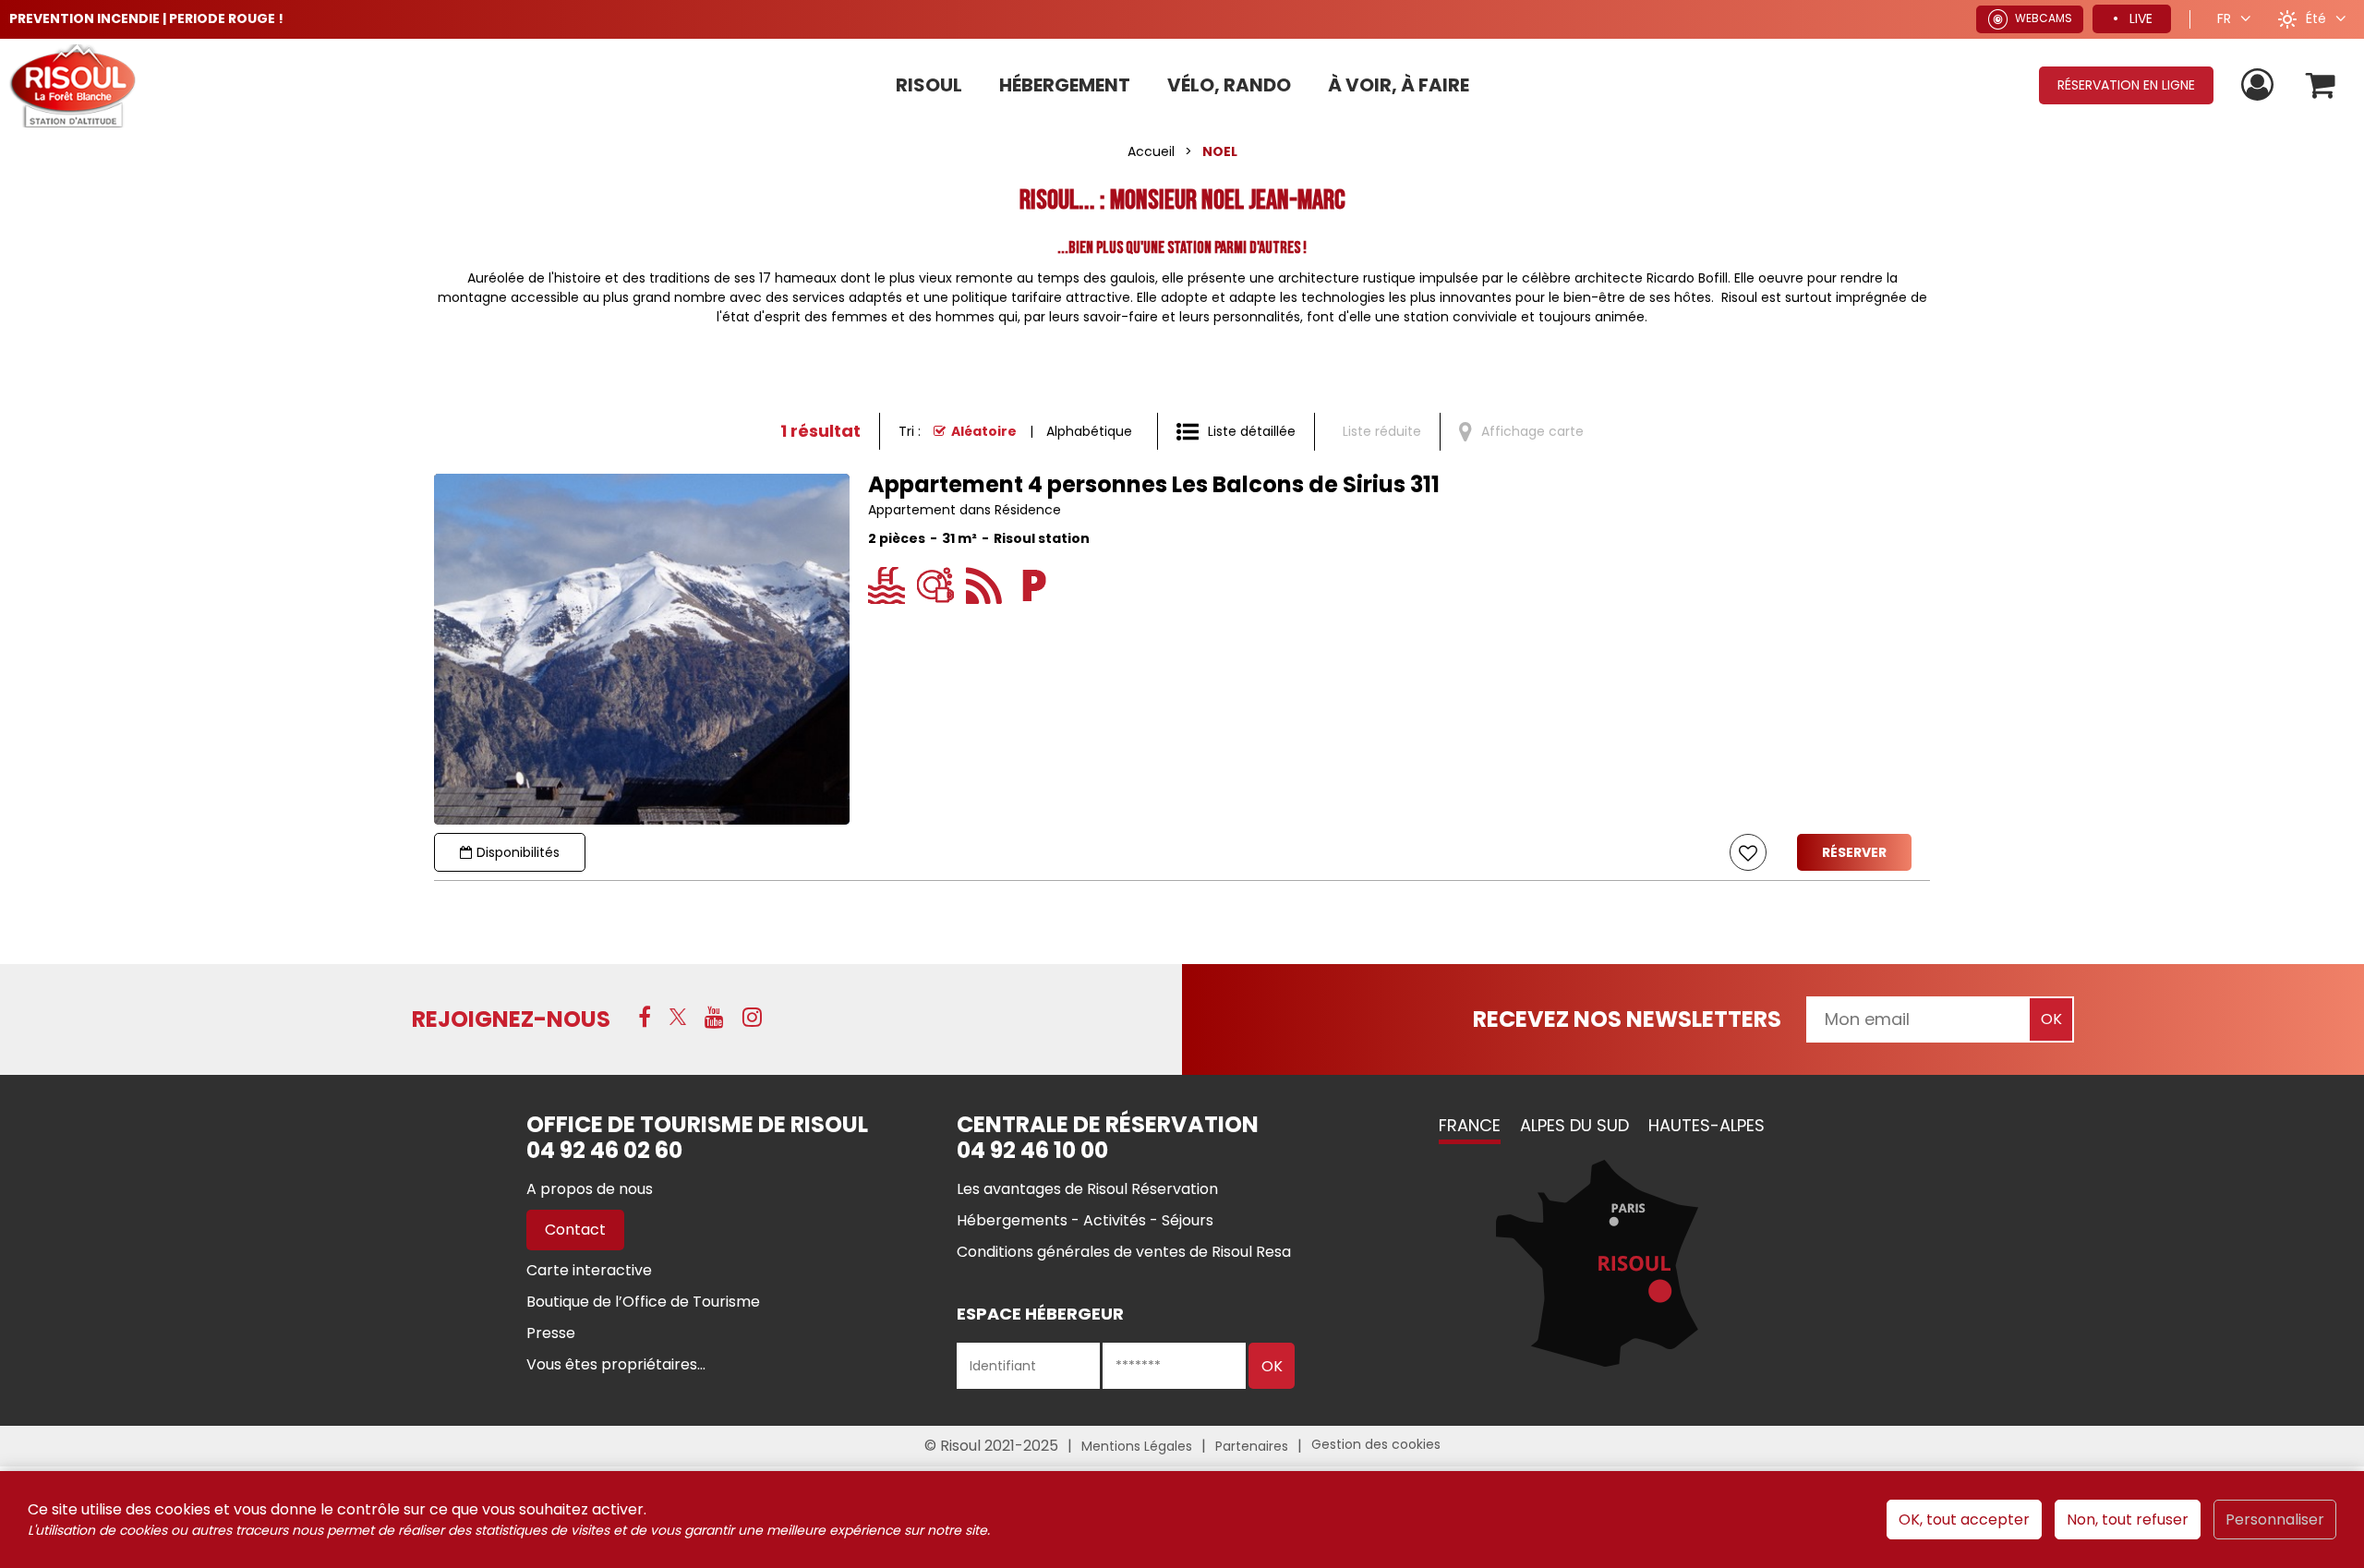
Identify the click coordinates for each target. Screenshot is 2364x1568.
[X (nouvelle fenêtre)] (678, 1017)
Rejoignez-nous (511, 1019)
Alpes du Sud (1574, 1125)
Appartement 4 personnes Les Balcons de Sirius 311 (1154, 485)
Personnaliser (2275, 1520)
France (1470, 1125)
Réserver (1854, 852)
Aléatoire (984, 431)
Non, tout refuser (2128, 1520)
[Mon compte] (2260, 85)
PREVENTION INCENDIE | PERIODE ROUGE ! (146, 18)
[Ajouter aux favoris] (1748, 852)
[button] (2321, 85)
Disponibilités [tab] (518, 852)
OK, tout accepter (1964, 1520)
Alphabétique (1089, 431)
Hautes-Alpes (1707, 1125)
